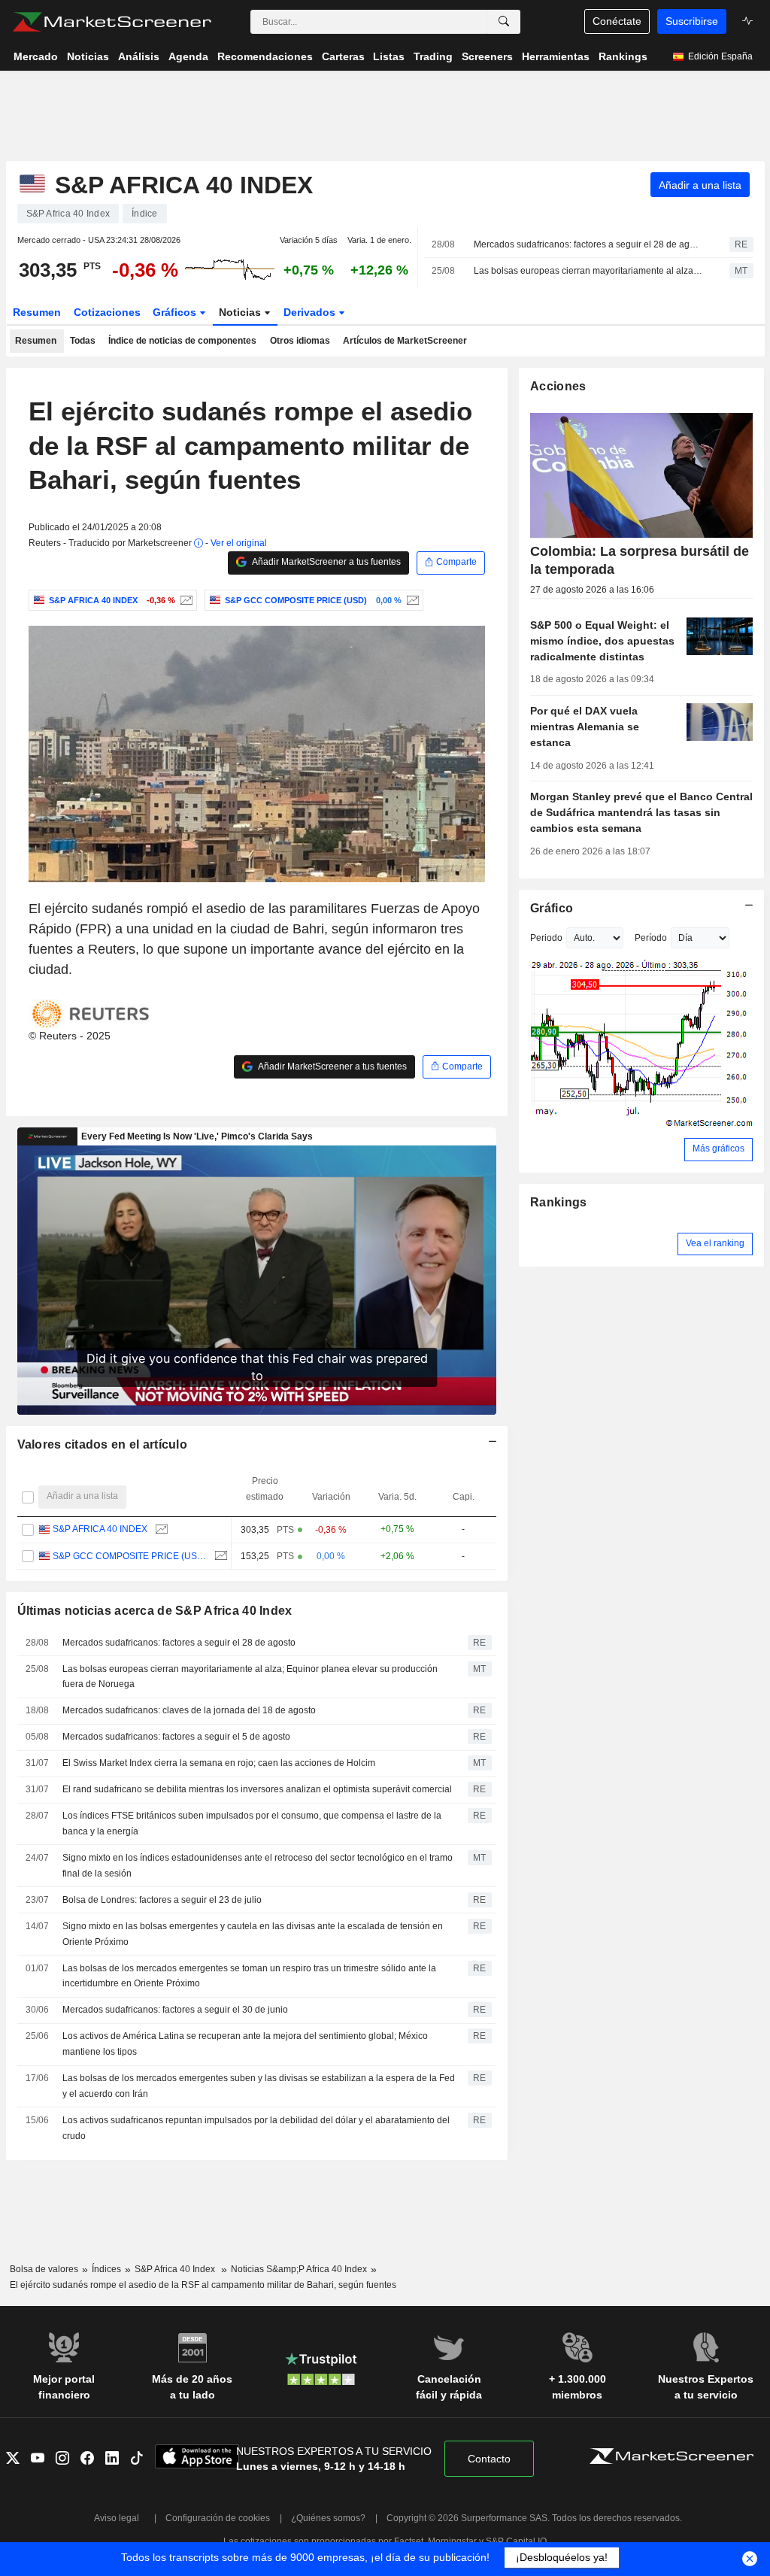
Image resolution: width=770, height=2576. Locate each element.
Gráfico (552, 908)
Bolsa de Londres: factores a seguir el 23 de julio (162, 1900)
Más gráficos (718, 1148)
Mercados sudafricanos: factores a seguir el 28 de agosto (588, 244)
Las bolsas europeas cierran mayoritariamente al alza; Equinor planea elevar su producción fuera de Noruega (588, 271)
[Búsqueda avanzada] (504, 22)
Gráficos (176, 312)
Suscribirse (692, 21)
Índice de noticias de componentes (182, 341)
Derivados (311, 312)
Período (651, 938)
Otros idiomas (300, 341)
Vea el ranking (715, 1243)
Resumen (37, 312)
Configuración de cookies (218, 2518)
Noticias (241, 312)
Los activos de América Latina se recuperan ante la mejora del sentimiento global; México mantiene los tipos (245, 2044)
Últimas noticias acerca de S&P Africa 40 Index (155, 1611)
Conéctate (617, 21)
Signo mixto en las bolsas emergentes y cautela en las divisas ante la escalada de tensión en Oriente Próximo (253, 1934)
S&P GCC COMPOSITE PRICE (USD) (130, 1556)
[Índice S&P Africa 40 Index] (185, 600)
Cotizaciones (107, 312)
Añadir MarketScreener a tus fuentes (326, 562)
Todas (83, 341)
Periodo (546, 938)
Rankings (558, 1202)
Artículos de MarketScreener (405, 341)
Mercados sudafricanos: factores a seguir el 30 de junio (175, 2010)
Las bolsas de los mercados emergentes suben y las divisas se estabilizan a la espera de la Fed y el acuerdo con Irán (259, 2086)
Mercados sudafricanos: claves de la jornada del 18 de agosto (189, 1710)
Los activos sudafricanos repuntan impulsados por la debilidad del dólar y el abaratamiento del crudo (256, 2128)
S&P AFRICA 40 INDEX (100, 1529)
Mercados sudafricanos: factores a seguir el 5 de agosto (176, 1737)
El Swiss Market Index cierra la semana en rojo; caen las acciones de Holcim (219, 1763)
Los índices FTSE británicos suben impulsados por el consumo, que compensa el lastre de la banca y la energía (252, 1824)
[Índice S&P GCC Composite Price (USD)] (411, 600)
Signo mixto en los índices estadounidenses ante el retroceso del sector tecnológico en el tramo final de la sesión (258, 1866)
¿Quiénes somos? (328, 2518)
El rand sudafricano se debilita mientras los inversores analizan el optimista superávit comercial (257, 1789)
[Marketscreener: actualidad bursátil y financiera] (112, 22)
